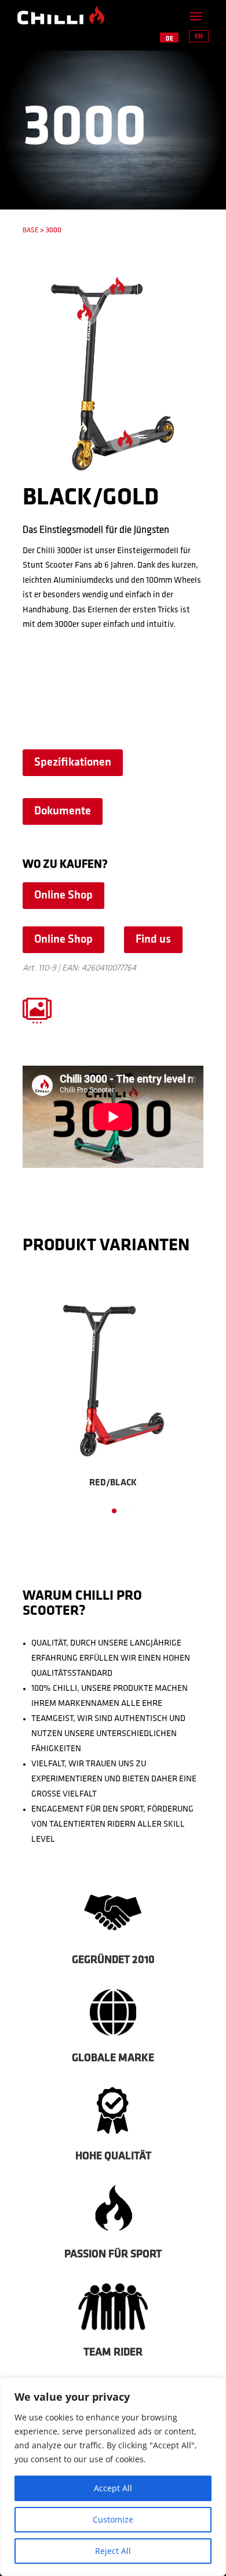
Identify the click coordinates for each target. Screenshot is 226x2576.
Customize (113, 2519)
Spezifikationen (73, 763)
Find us (153, 940)
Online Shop (63, 896)
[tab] (114, 1511)
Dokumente (63, 811)
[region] (113, 2477)
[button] (37, 1398)
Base (30, 230)
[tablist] (113, 1514)
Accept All (113, 2488)
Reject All (113, 2551)
